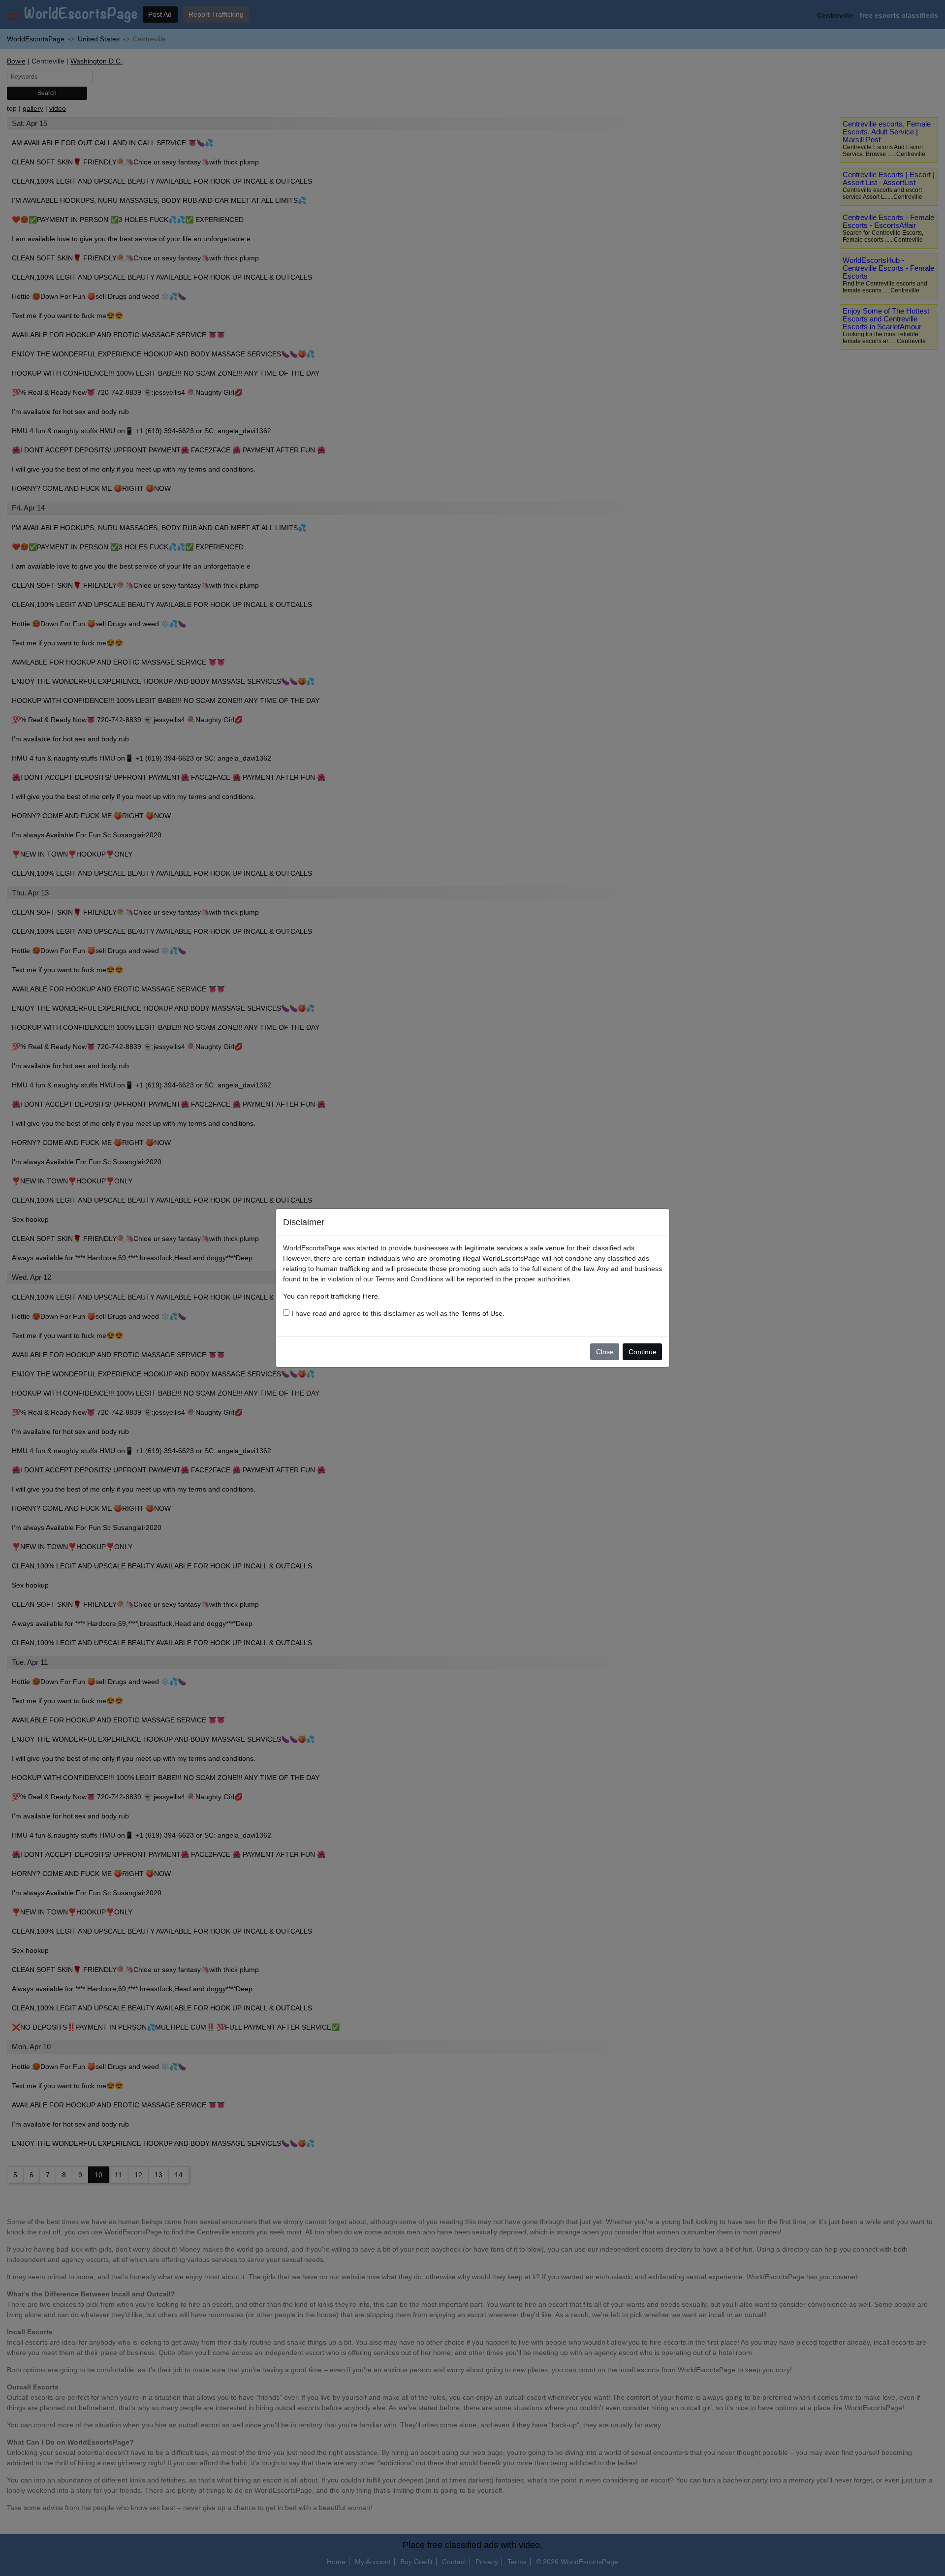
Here (370, 1296)
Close (605, 1352)
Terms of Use (482, 1313)
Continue (643, 1352)
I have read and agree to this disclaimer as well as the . (397, 1313)
